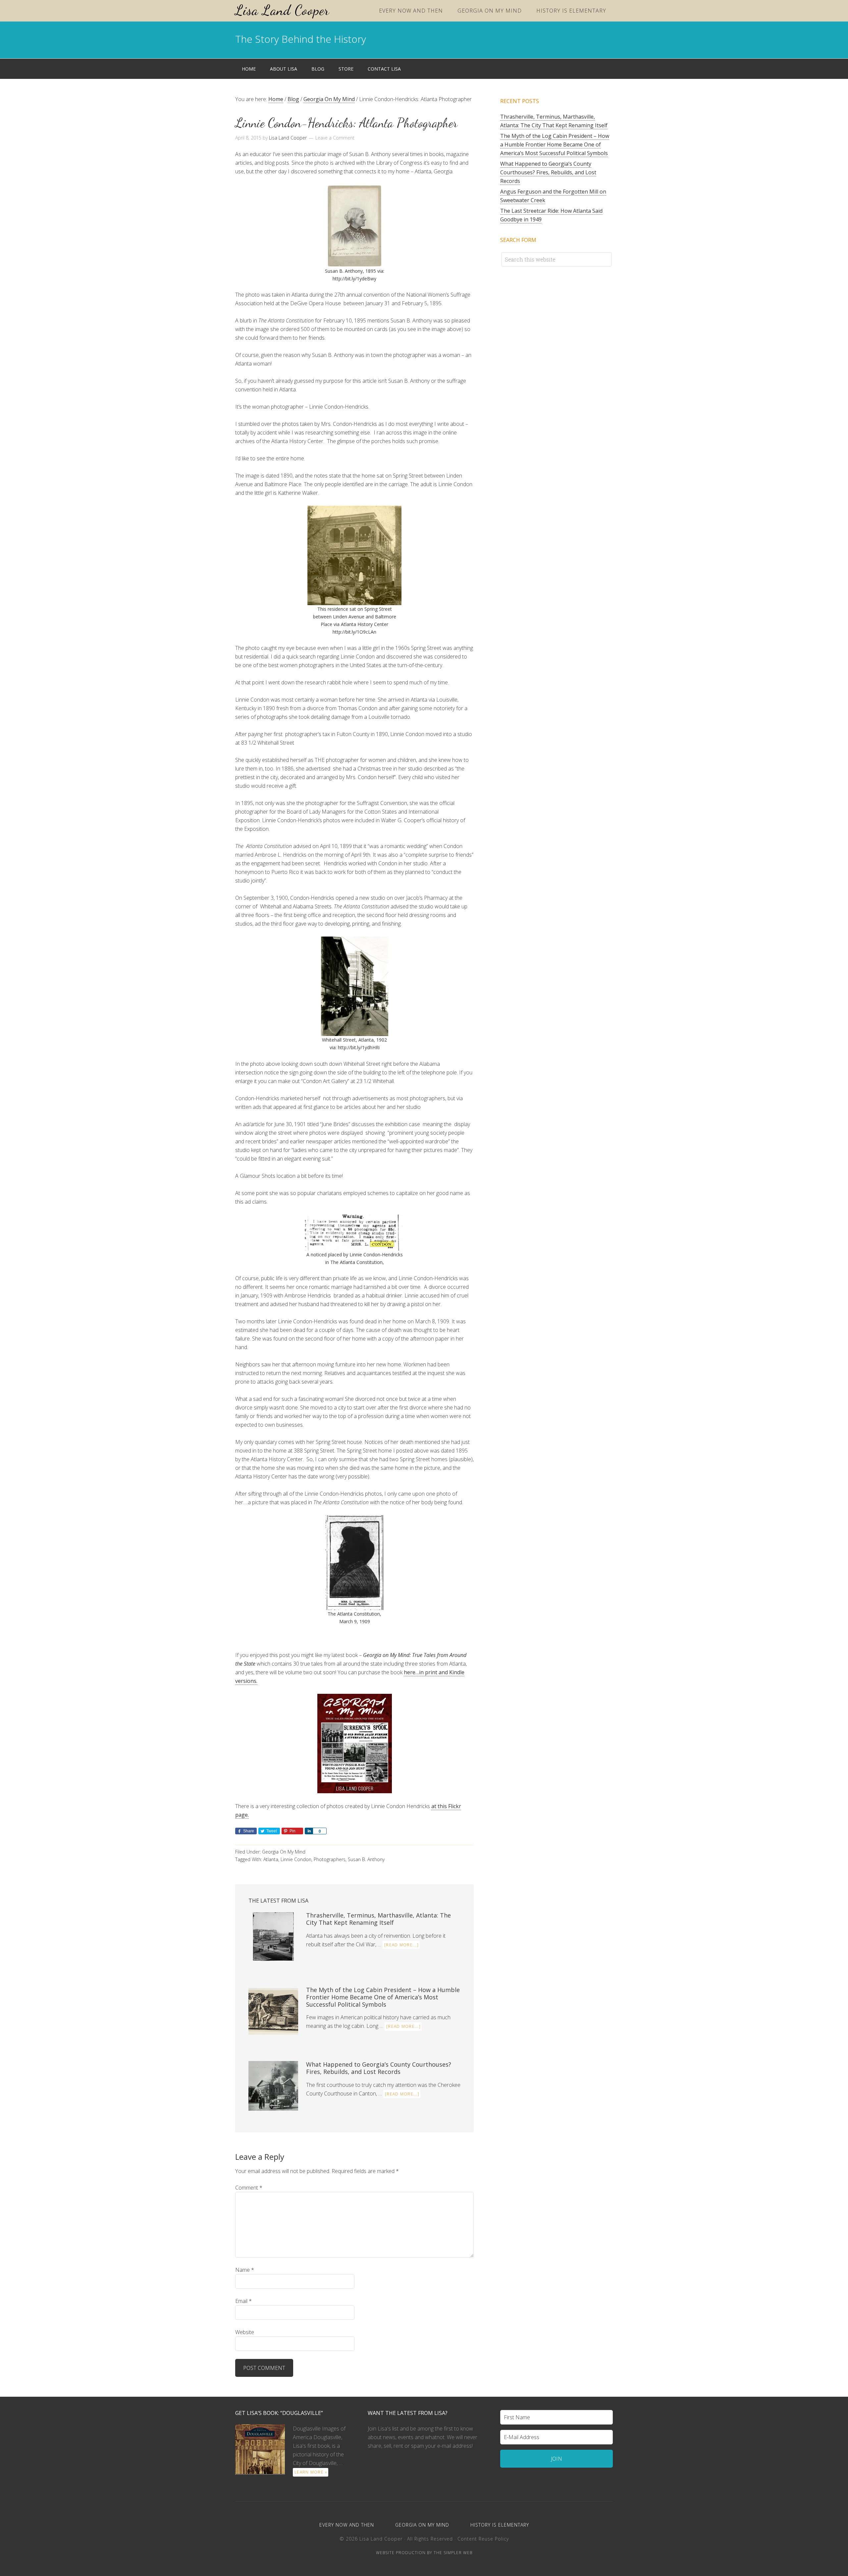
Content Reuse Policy (483, 2539)
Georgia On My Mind (284, 1852)
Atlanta (271, 1859)
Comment (249, 2188)
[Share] (309, 1831)
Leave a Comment (335, 138)
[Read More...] (401, 1945)
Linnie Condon (296, 1859)
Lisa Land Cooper (282, 10)
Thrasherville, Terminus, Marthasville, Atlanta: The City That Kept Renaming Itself (378, 1919)
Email (243, 2301)
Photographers (330, 1859)
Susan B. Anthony (366, 1859)
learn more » (311, 2472)
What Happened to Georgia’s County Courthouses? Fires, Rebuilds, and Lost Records (379, 2068)
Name (245, 2270)
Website (245, 2332)
